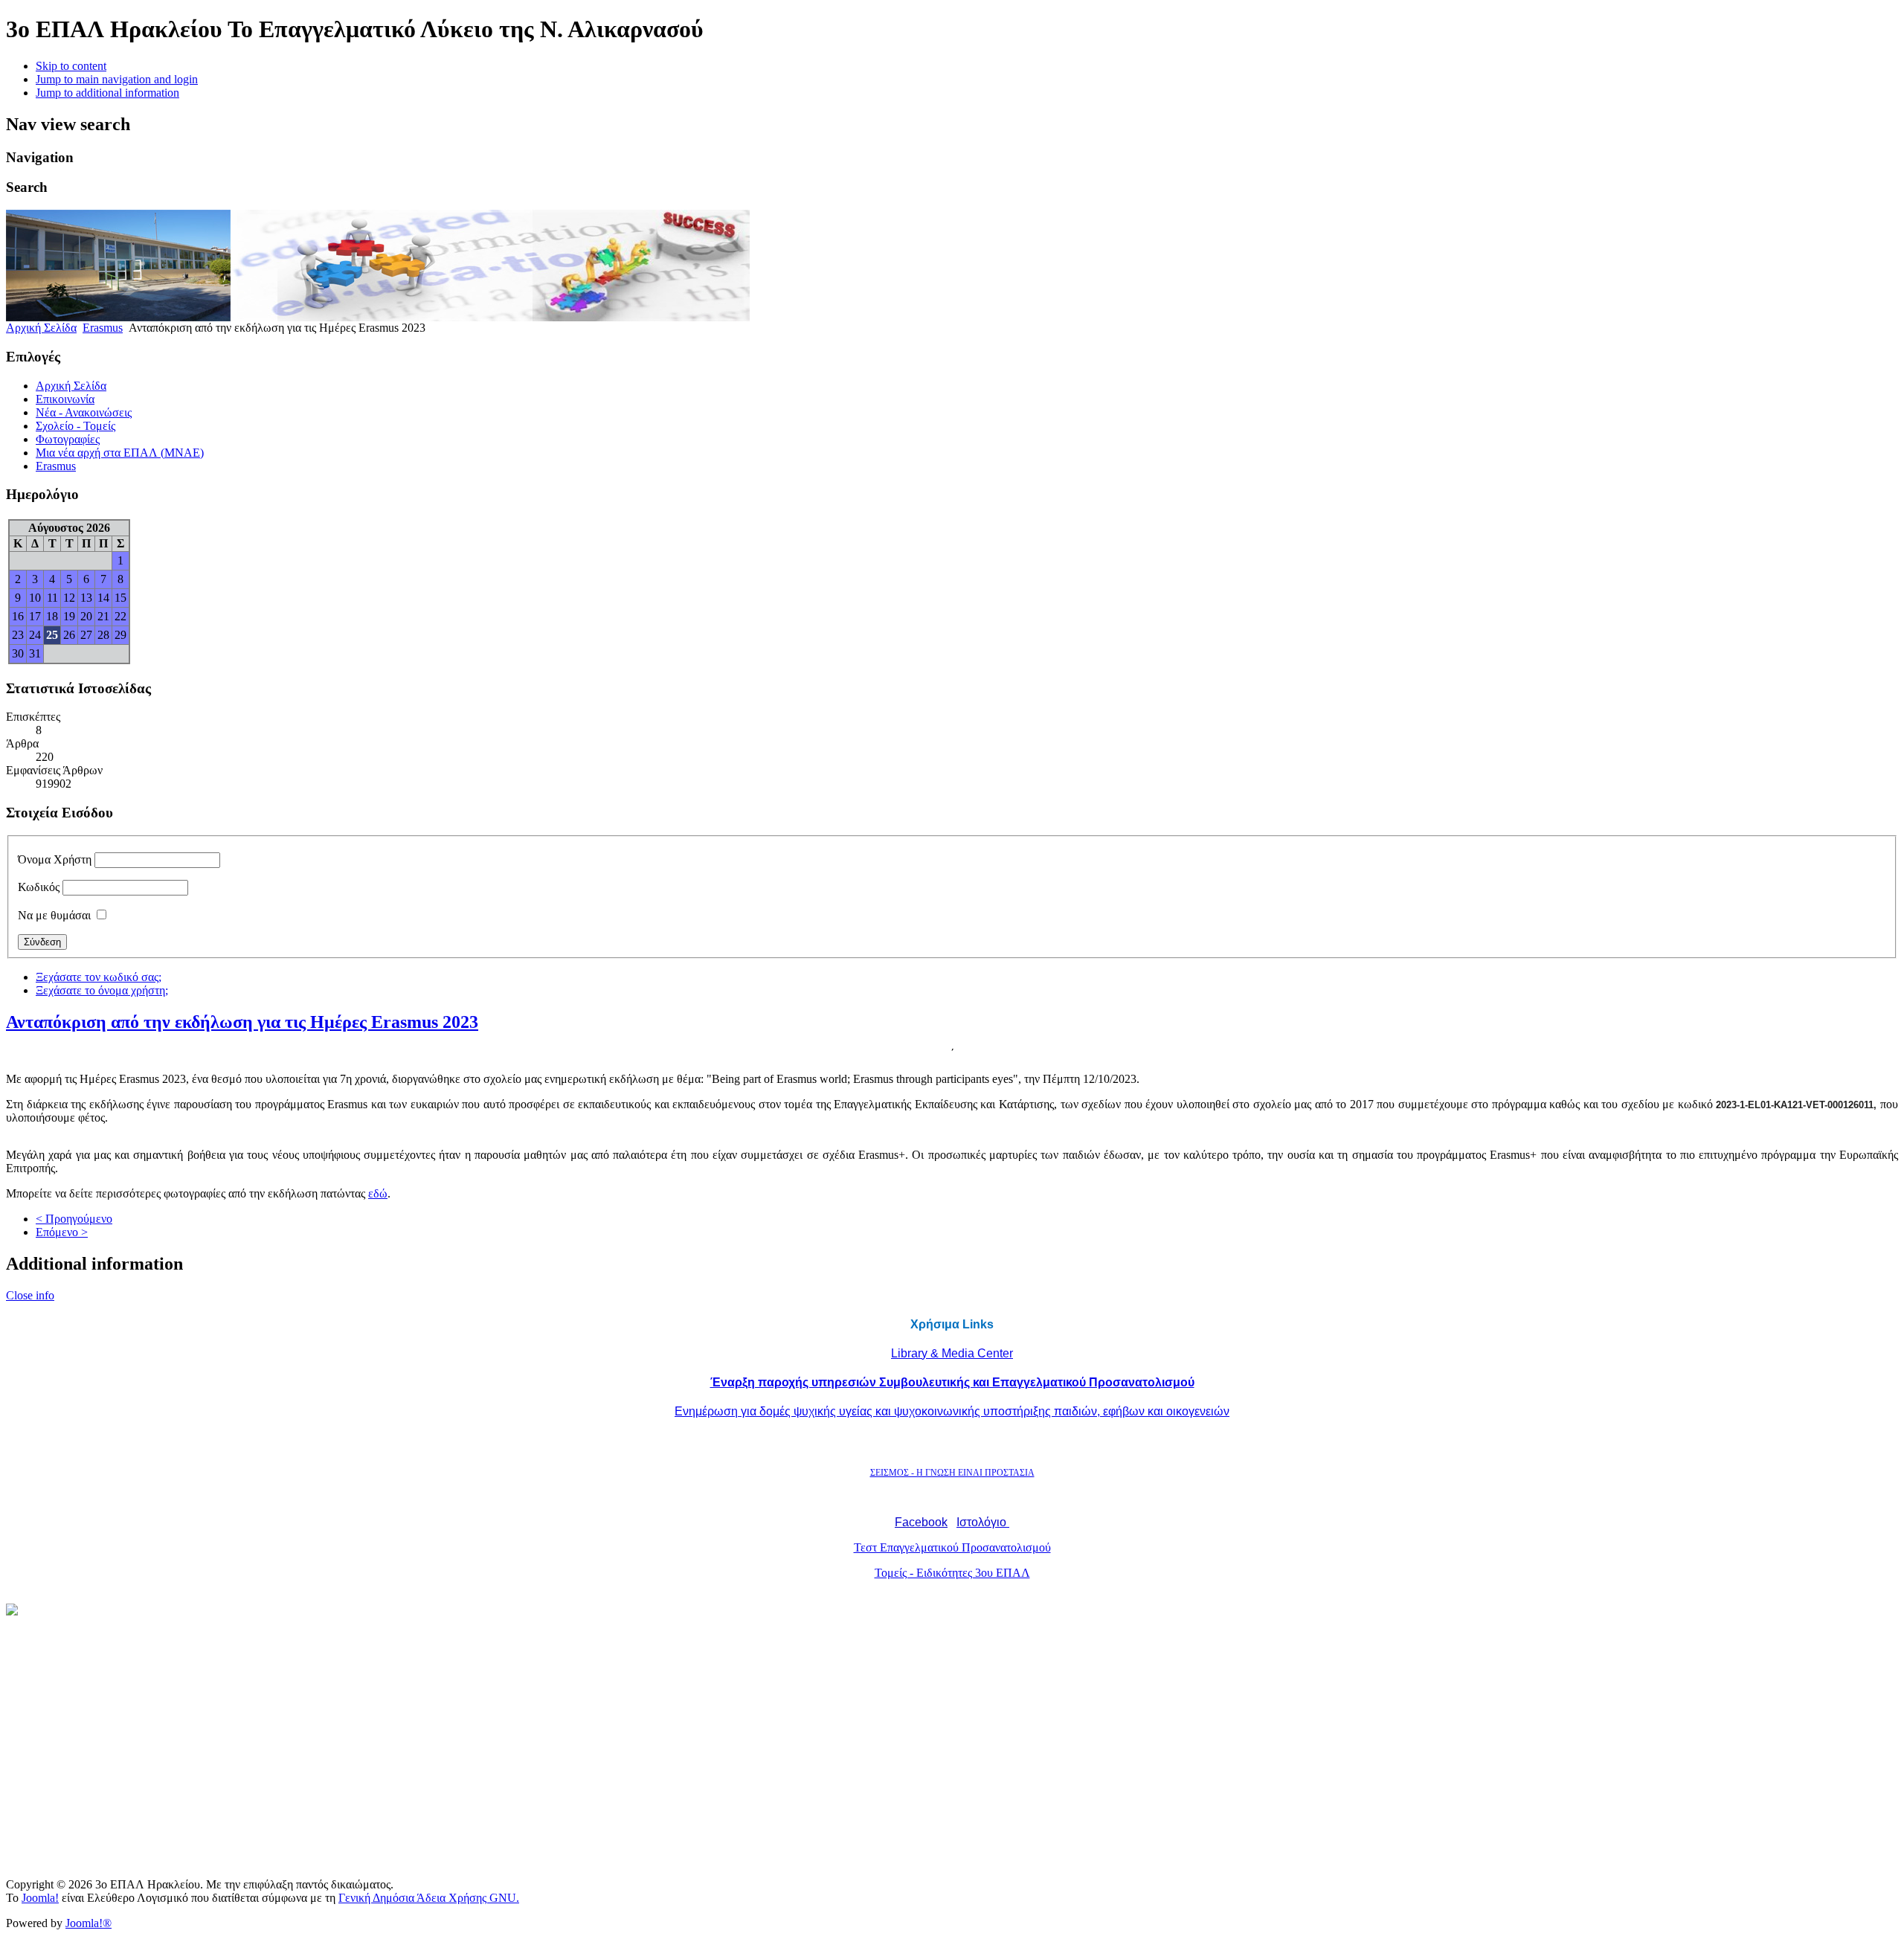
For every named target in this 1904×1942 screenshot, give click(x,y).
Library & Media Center (952, 1353)
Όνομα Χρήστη (55, 859)
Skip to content (71, 66)
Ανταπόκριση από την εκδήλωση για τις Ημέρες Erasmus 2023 (242, 1022)
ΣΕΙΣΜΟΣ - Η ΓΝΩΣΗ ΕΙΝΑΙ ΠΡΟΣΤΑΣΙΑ (952, 1473)
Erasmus (103, 328)
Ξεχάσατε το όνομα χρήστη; (102, 990)
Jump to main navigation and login (117, 79)
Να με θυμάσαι (54, 915)
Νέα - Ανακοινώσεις (84, 412)
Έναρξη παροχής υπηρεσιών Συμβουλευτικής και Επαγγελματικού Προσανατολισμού (952, 1382)
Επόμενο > (62, 1232)
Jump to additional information (107, 93)
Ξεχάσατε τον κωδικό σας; (99, 977)
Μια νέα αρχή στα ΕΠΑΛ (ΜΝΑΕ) (120, 453)
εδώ (378, 1193)
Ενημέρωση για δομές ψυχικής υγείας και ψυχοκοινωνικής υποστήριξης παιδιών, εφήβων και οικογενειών (952, 1411)
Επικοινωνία (65, 399)
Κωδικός (39, 887)
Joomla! (40, 1898)
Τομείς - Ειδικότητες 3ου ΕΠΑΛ (952, 1573)
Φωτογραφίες (68, 439)
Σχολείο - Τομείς (75, 426)
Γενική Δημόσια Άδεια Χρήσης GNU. (429, 1898)
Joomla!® (89, 1923)
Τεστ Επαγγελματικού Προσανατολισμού (952, 1547)
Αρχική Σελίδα (41, 328)
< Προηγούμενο (74, 1219)
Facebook (921, 1522)
